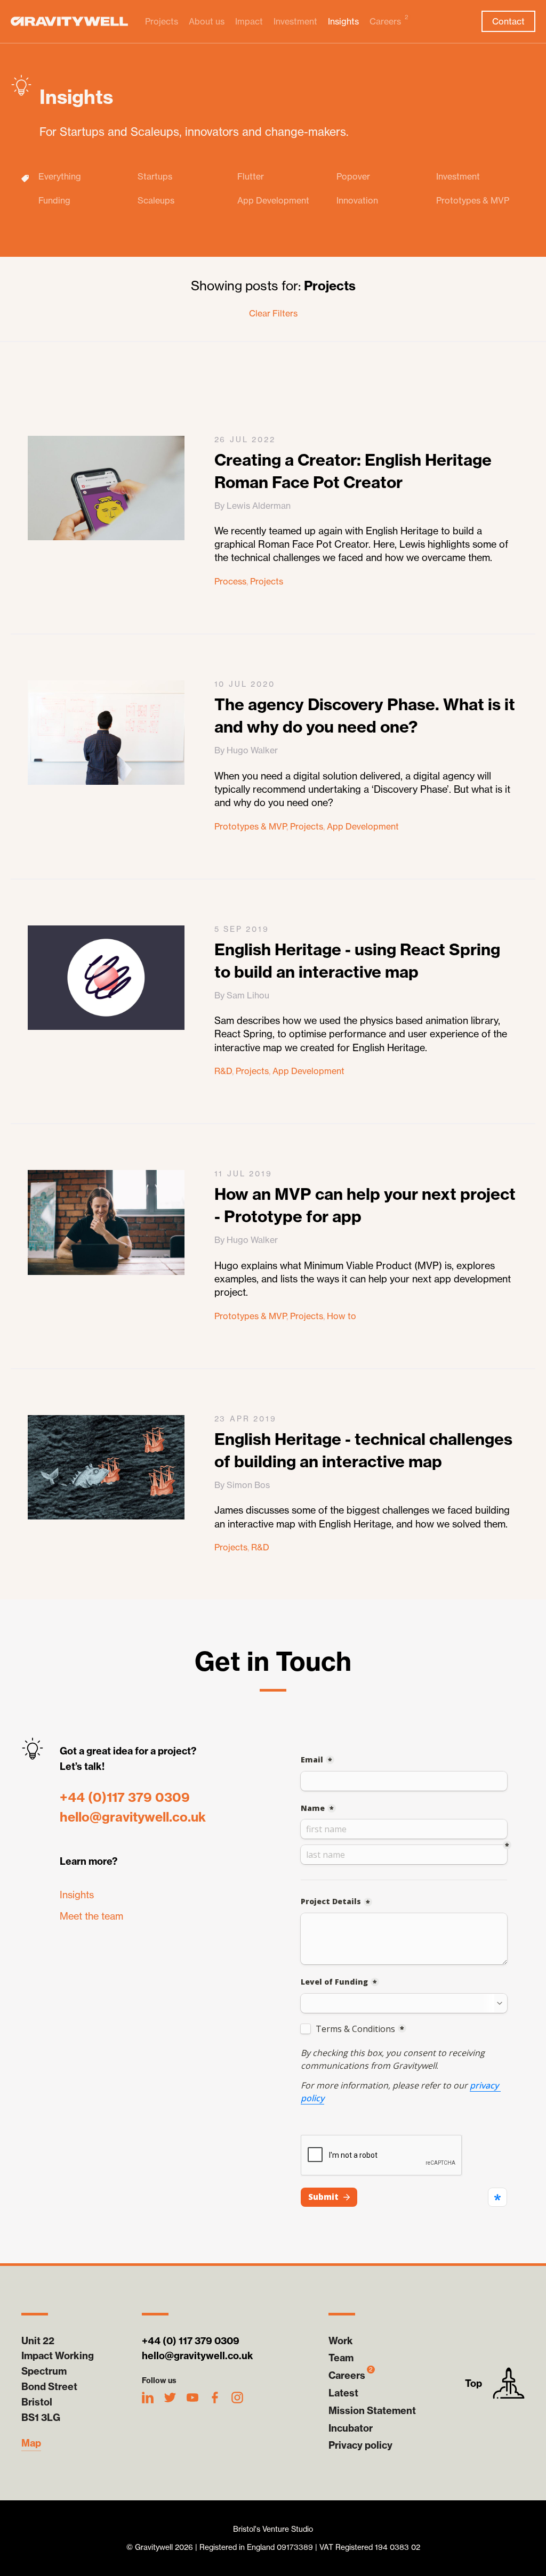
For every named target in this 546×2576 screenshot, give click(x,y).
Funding (54, 201)
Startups (155, 177)
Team (341, 2358)
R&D (223, 1071)
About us (207, 21)
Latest (343, 2393)
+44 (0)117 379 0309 (125, 1797)
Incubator (351, 2428)
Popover (353, 177)
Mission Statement (372, 2411)
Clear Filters (273, 313)
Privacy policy (360, 2445)
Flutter (251, 177)
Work (341, 2341)
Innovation (357, 201)
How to (342, 1316)
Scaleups (156, 201)
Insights (343, 21)
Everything (60, 177)
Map (31, 2443)
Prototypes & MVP (473, 201)
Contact (508, 21)
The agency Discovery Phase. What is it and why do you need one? (365, 716)
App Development (273, 201)
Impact (249, 21)
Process (230, 581)
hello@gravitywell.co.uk (133, 1817)
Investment (295, 21)
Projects (162, 21)
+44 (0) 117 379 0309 (191, 2341)
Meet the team (91, 1916)
